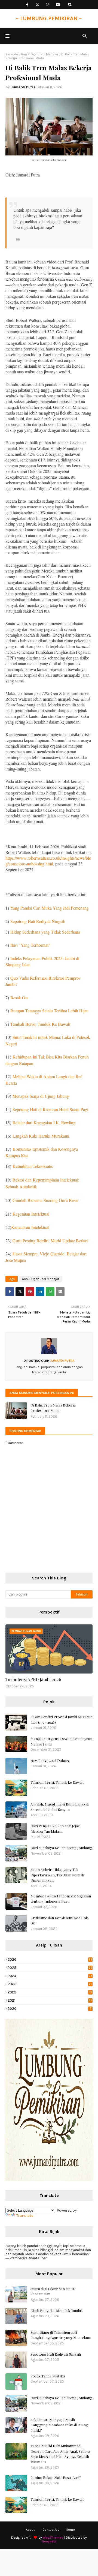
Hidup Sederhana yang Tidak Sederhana (45, 932)
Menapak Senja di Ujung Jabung (41, 1096)
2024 (50, 1976)
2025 (50, 1968)
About (30, 2530)
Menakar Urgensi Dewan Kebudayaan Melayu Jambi (61, 1741)
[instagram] (48, 5)
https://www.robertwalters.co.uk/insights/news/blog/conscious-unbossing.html (48, 861)
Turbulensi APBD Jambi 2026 (33, 1679)
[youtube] (58, 5)
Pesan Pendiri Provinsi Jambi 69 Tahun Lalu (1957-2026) (62, 1719)
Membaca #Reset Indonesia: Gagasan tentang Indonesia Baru (61, 1899)
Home (70, 2530)
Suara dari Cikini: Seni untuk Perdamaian (53, 2291)
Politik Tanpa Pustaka (48, 2376)
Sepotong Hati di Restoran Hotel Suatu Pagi (50, 1109)
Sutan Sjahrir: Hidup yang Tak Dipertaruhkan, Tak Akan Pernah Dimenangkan (57, 1875)
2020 (50, 2009)
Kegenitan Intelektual (31, 1214)
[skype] (70, 5)
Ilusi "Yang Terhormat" (30, 945)
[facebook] (27, 5)
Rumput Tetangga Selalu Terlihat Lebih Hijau (49, 1011)
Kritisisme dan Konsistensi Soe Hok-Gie (60, 1920)
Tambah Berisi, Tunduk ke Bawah (57, 1782)
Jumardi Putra (23, 87)
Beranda (12, 54)
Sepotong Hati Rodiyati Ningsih (38, 921)
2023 (50, 1984)
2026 (50, 1959)
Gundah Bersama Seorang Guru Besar (46, 1200)
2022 (50, 1992)
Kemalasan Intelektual (30, 1227)
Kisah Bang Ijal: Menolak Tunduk (57, 2310)
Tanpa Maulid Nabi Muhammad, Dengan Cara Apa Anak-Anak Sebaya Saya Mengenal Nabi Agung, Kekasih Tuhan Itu (60, 2454)
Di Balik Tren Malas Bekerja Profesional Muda (53, 1408)
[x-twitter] (37, 5)
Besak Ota (19, 998)
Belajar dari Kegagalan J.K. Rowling (44, 1122)
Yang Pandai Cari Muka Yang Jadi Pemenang (50, 908)
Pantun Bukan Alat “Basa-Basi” (56, 2477)
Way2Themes (53, 2538)
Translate (25, 2216)
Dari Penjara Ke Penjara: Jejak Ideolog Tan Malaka (55, 1829)
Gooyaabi (49, 2541)
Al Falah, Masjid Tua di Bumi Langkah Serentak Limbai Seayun (60, 1807)
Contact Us (51, 2530)
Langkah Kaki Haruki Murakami (41, 1136)
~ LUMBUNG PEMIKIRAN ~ (49, 18)
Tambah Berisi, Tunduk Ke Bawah (40, 1024)
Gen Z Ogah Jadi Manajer (40, 54)
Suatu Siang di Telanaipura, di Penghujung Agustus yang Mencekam (61, 2335)
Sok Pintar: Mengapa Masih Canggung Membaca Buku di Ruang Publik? (59, 2425)
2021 (50, 2000)
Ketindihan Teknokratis (33, 1166)
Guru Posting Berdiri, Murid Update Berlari (50, 1241)
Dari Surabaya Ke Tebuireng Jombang (61, 1848)
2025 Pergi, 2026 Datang (50, 1760)
